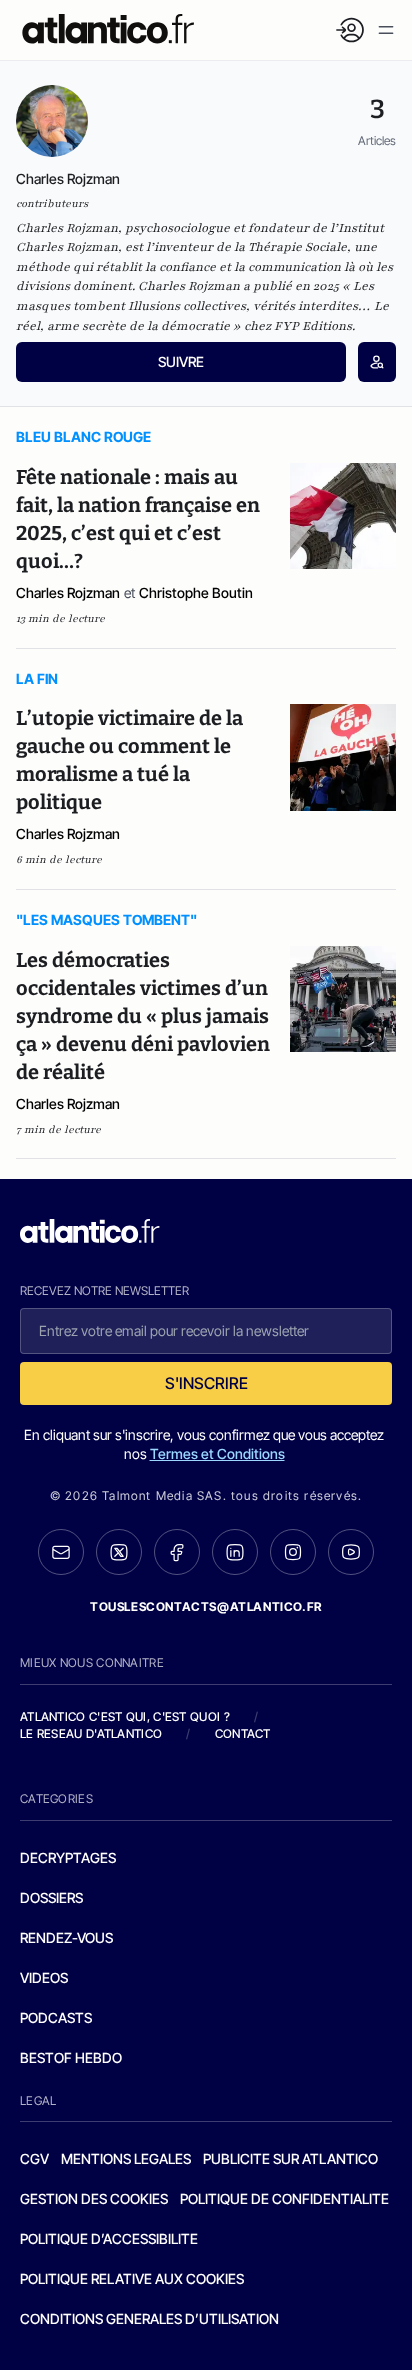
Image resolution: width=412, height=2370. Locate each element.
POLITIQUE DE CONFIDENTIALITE (284, 2198)
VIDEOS (44, 1977)
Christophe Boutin (196, 592)
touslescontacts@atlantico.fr (206, 1606)
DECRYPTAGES (68, 1857)
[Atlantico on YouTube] (351, 1552)
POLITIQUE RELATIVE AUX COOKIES (132, 2278)
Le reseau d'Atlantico (91, 1733)
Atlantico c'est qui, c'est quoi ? (125, 1716)
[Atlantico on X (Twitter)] (119, 1552)
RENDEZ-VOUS (66, 1937)
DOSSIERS (51, 1897)
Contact (243, 1733)
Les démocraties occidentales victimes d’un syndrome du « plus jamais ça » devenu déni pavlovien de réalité (143, 1016)
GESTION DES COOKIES (94, 2198)
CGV (34, 2158)
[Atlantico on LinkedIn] (235, 1552)
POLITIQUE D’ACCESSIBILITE (109, 2238)
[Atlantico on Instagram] (293, 1552)
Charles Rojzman (68, 592)
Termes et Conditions (217, 1453)
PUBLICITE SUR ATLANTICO (290, 2158)
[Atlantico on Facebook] (177, 1552)
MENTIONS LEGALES (126, 2158)
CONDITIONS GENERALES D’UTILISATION (149, 2318)
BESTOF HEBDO (71, 2057)
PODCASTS (56, 2017)
